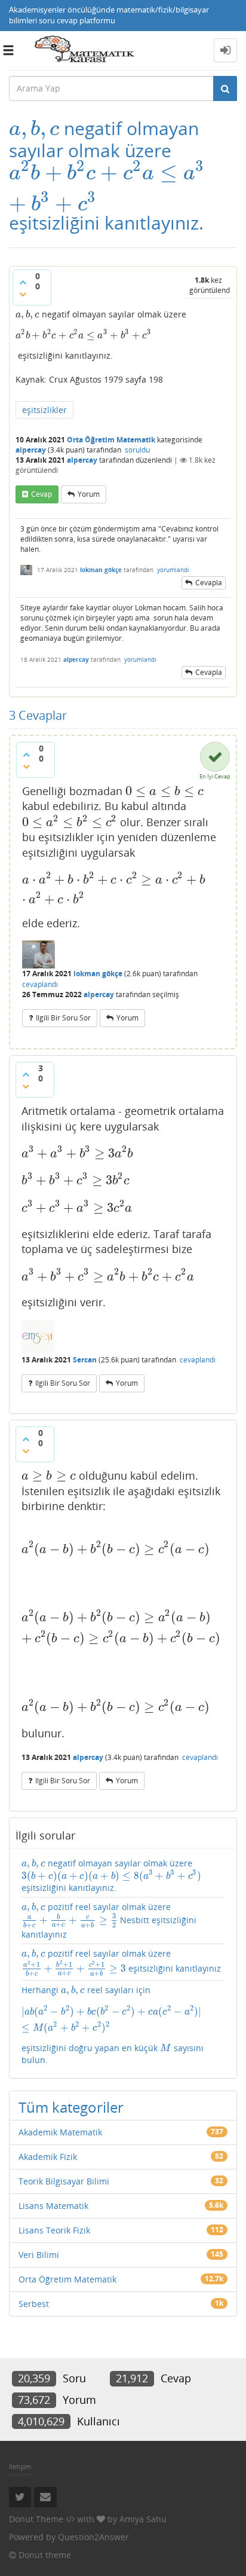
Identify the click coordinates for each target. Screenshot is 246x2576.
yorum (89, 494)
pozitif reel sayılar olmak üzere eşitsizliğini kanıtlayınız (121, 1962)
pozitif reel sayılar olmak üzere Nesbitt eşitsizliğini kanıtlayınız (109, 1920)
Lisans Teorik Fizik (54, 2230)
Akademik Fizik (48, 2157)
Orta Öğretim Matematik (111, 440)
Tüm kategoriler (71, 2107)
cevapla (209, 583)
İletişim (20, 2466)
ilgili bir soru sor (63, 1018)
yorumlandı (173, 570)
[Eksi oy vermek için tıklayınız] (23, 294)
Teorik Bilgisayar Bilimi (64, 2181)
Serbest (34, 2304)
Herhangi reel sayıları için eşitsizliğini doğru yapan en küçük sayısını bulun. (123, 2025)
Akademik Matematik (60, 2132)
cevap (41, 494)
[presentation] (34, 128)
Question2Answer (93, 2537)
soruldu (137, 450)
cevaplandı (40, 984)
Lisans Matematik (53, 2206)
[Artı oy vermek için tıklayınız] (23, 282)
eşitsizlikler (44, 410)
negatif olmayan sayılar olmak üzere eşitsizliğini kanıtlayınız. (111, 1875)
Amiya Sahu (143, 2519)
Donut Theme (36, 2519)
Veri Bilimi (39, 2255)
